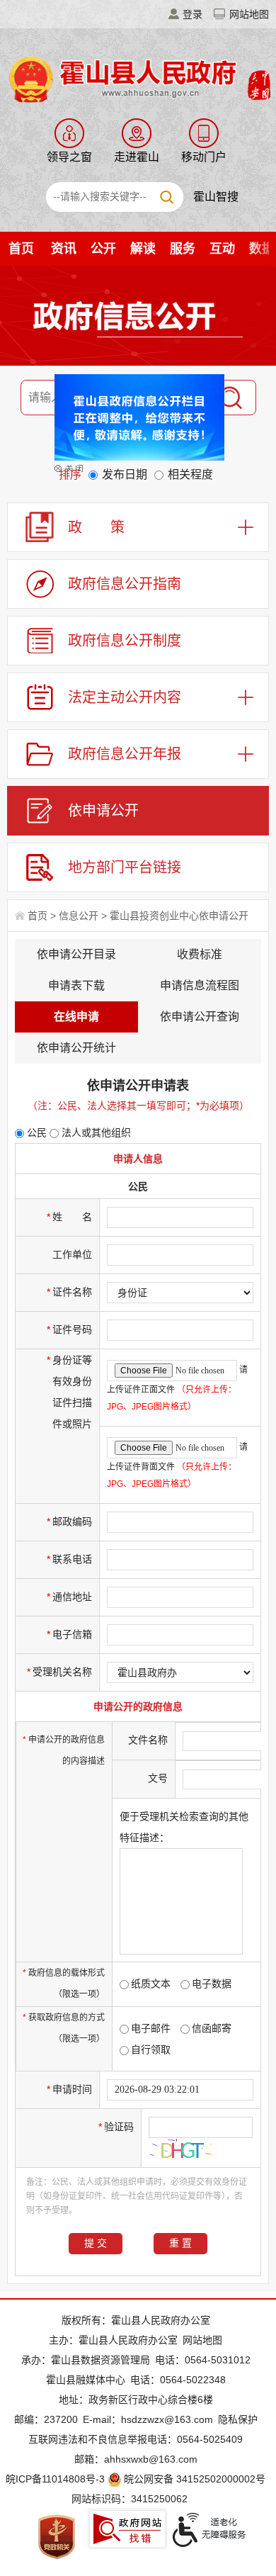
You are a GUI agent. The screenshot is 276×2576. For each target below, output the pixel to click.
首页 (21, 249)
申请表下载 (76, 985)
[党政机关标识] (57, 2536)
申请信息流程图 (200, 985)
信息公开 (79, 916)
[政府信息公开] (138, 318)
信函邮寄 (212, 2028)
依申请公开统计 (76, 1048)
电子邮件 (151, 2028)
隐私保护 (238, 2419)
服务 (183, 249)
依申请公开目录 (76, 954)
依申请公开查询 (200, 1017)
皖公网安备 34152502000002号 (195, 2479)
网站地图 (249, 14)
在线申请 (76, 1017)
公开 (103, 249)
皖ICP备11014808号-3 (55, 2479)
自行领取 (151, 2049)
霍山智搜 (216, 197)
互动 (222, 249)
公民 (35, 1132)
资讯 (64, 249)
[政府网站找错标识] (127, 2529)
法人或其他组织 (95, 1132)
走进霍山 (137, 157)
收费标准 (200, 954)
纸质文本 (151, 1984)
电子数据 (212, 1984)
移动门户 (204, 157)
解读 (143, 249)
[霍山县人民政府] (138, 78)
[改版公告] (131, 428)
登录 (192, 14)
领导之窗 (69, 157)
